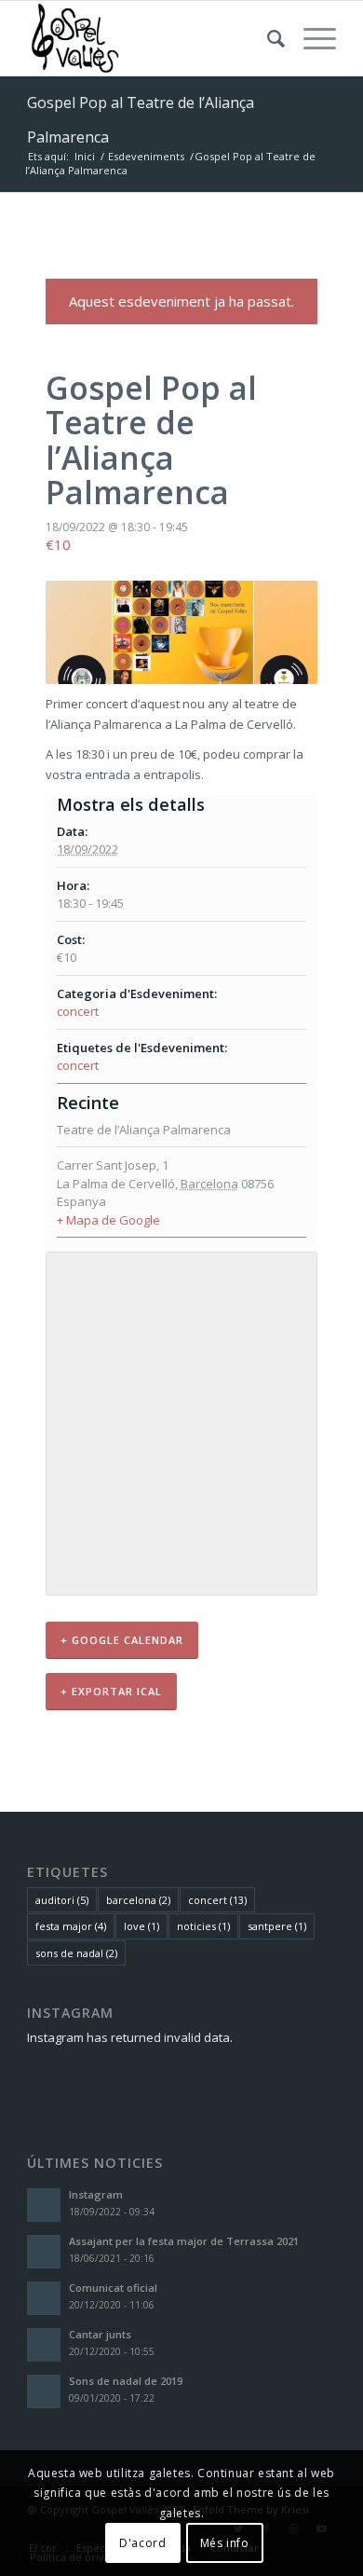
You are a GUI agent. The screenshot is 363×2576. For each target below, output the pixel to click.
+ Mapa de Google (108, 1220)
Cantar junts (100, 2334)
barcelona (138, 1900)
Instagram (96, 2194)
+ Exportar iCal (111, 1691)
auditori (62, 1900)
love (141, 1926)
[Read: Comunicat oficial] (44, 2298)
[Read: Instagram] (44, 2205)
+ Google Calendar (122, 1640)
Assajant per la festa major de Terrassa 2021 (184, 2241)
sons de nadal (76, 1953)
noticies (203, 1926)
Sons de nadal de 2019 (126, 2381)
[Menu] (310, 38)
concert (78, 1011)
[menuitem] (267, 38)
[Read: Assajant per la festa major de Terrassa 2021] (44, 2252)
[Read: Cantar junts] (44, 2345)
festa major (71, 1926)
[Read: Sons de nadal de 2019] (44, 2391)
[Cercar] (267, 38)
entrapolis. (174, 774)
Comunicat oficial (113, 2288)
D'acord (142, 2543)
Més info (225, 2543)
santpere (277, 1926)
